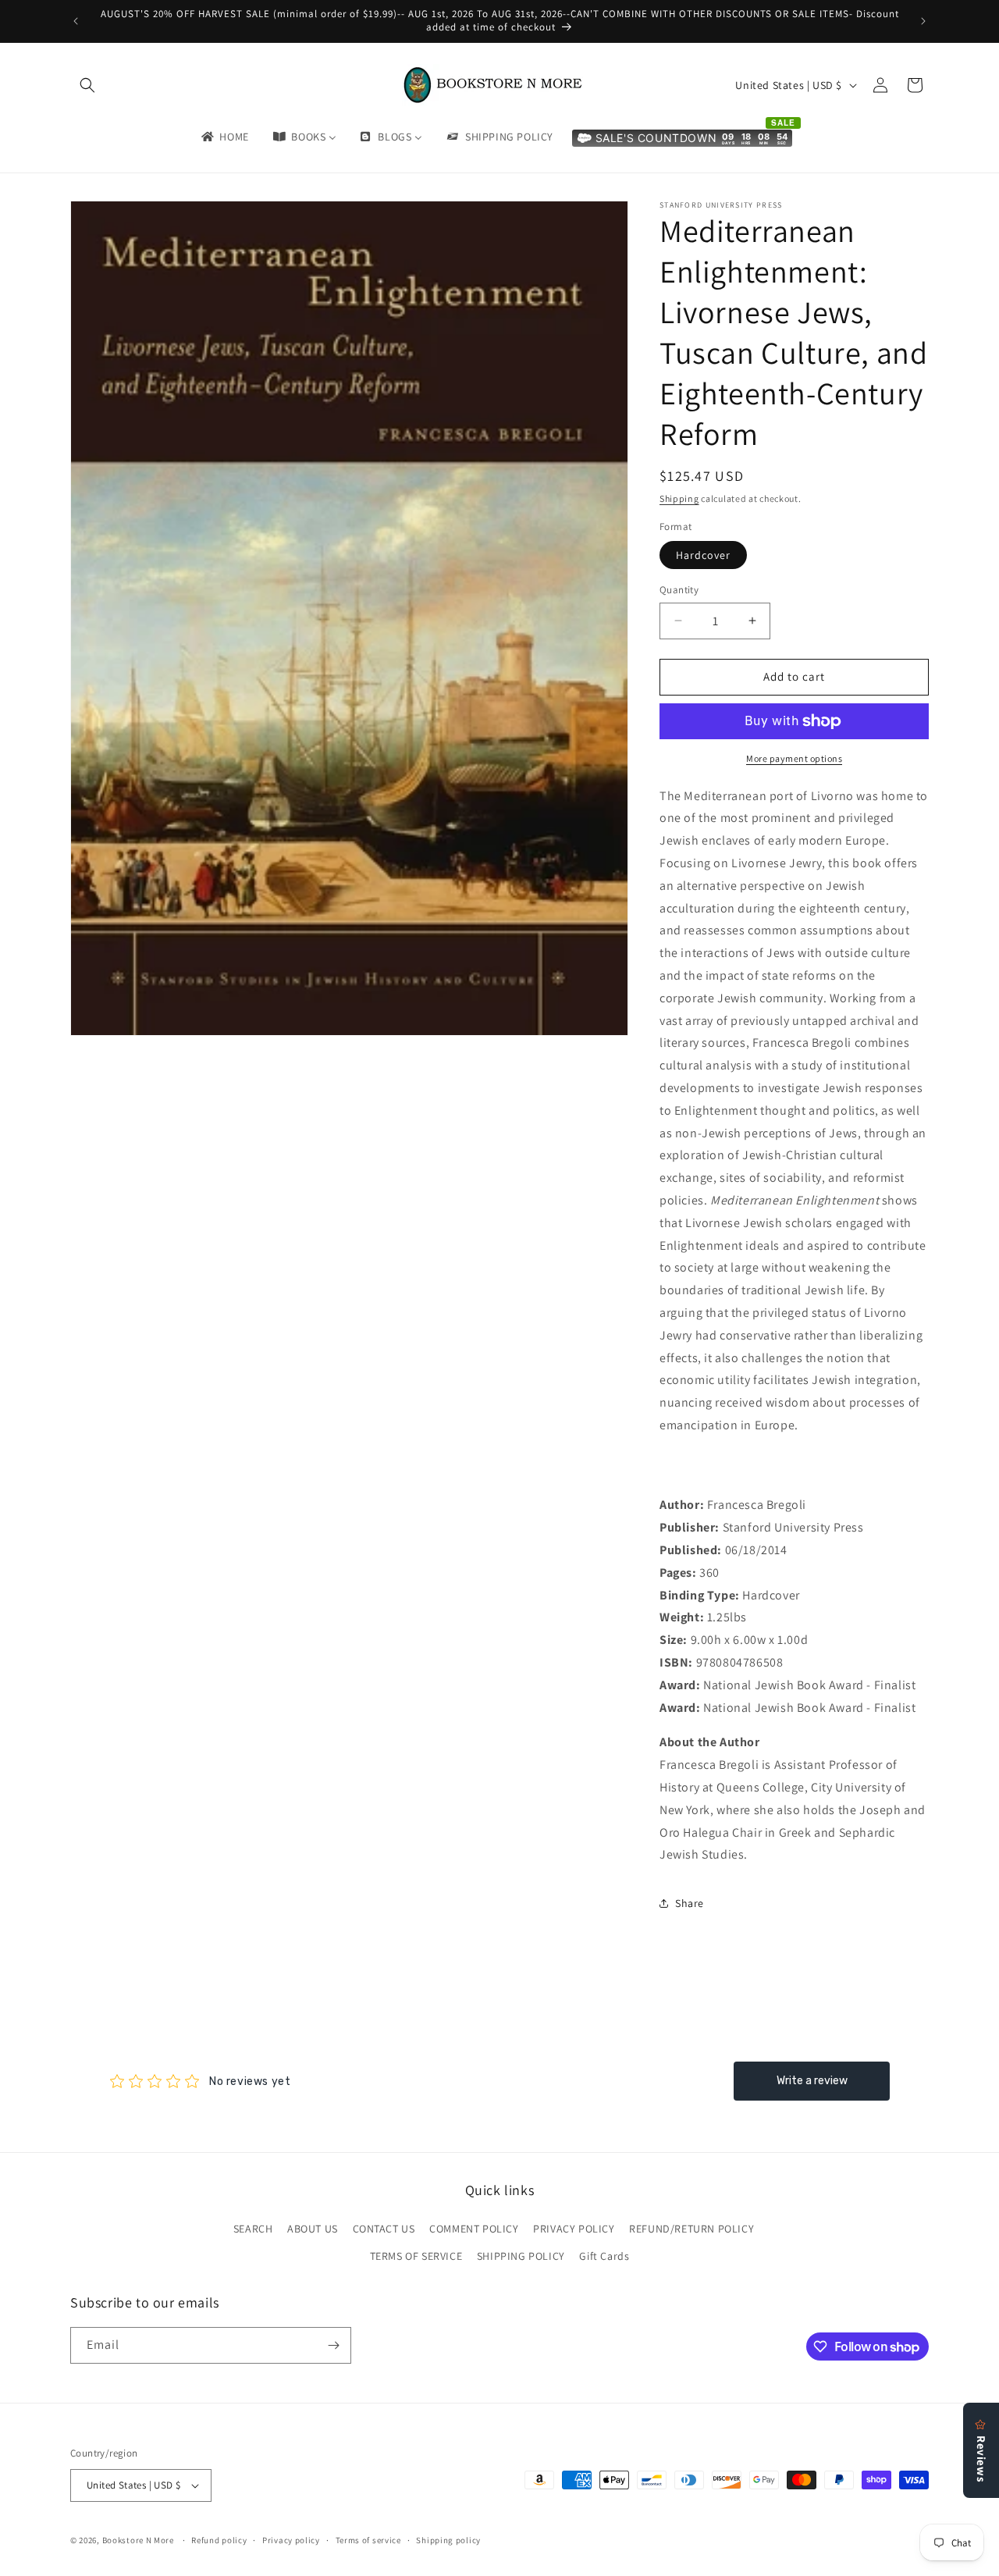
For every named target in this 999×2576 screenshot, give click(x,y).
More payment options (794, 758)
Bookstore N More (138, 2540)
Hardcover (703, 555)
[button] (87, 85)
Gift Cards (604, 2256)
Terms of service (368, 2540)
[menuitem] (224, 137)
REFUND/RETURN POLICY (691, 2229)
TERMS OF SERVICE (416, 2256)
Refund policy (219, 2540)
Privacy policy (291, 2540)
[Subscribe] (333, 2345)
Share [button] (690, 1903)
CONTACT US (384, 2229)
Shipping (679, 498)
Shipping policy (448, 2540)
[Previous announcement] (76, 21)
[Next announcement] (923, 21)
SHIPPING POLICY (521, 2256)
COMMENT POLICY (474, 2229)
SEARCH (253, 2229)
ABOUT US (313, 2229)
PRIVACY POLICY (574, 2229)
